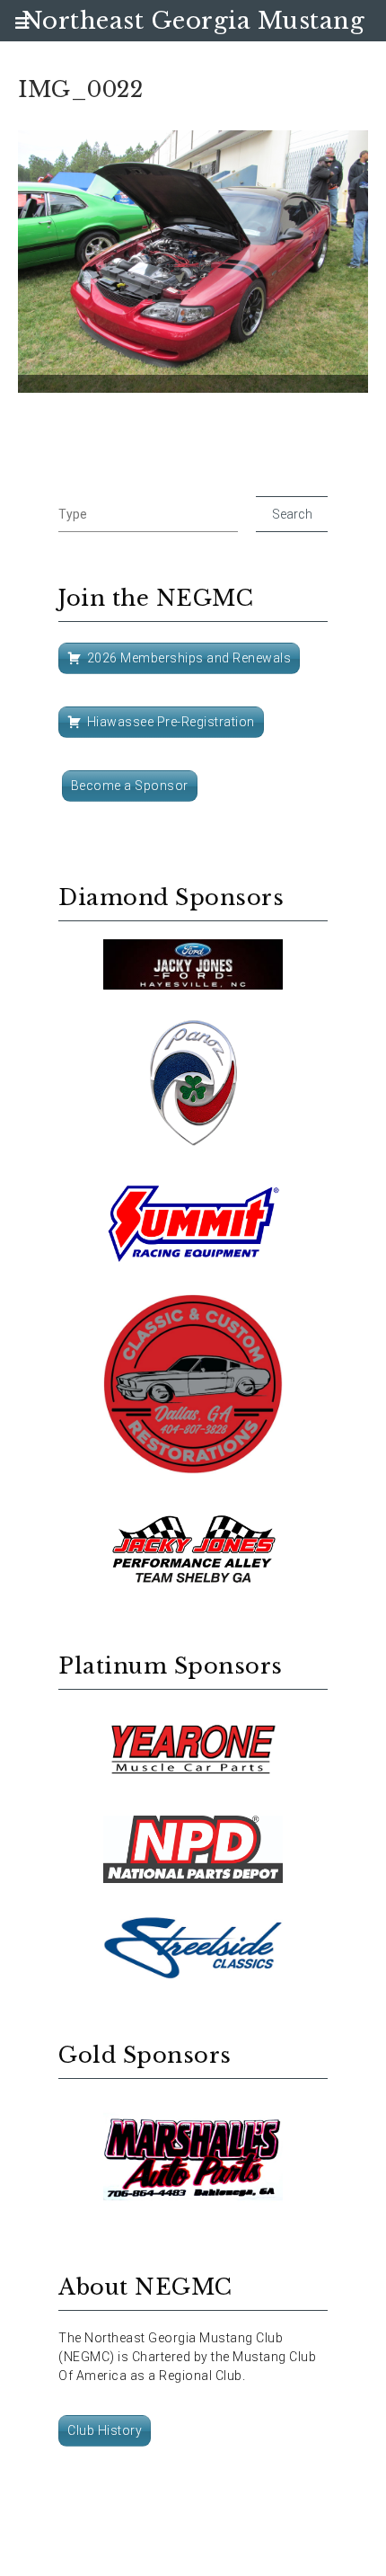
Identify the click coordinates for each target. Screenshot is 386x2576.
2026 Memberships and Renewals (189, 658)
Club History (105, 2430)
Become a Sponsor (130, 786)
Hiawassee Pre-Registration (171, 722)
